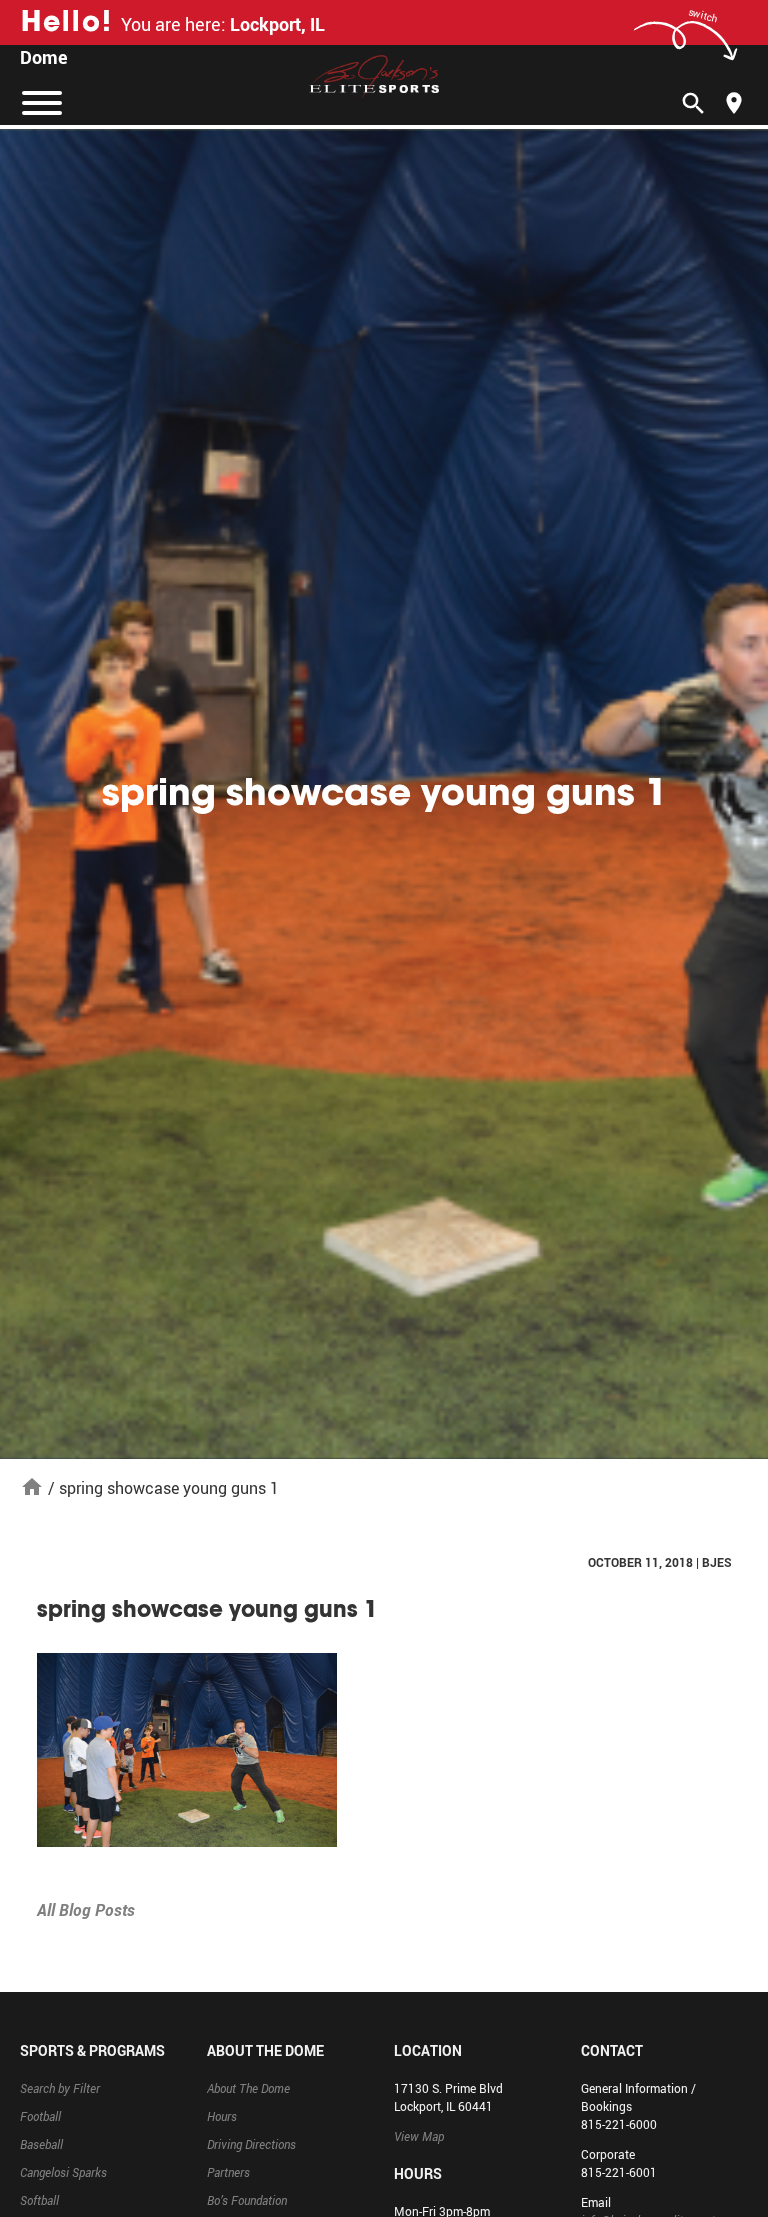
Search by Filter (60, 2088)
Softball (39, 2200)
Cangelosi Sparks (63, 2172)
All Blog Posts (86, 1910)
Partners (228, 2172)
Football (40, 2116)
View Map (419, 2136)
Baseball (41, 2144)
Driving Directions (251, 2144)
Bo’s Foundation (247, 2200)
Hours (222, 2116)
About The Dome (248, 2088)
